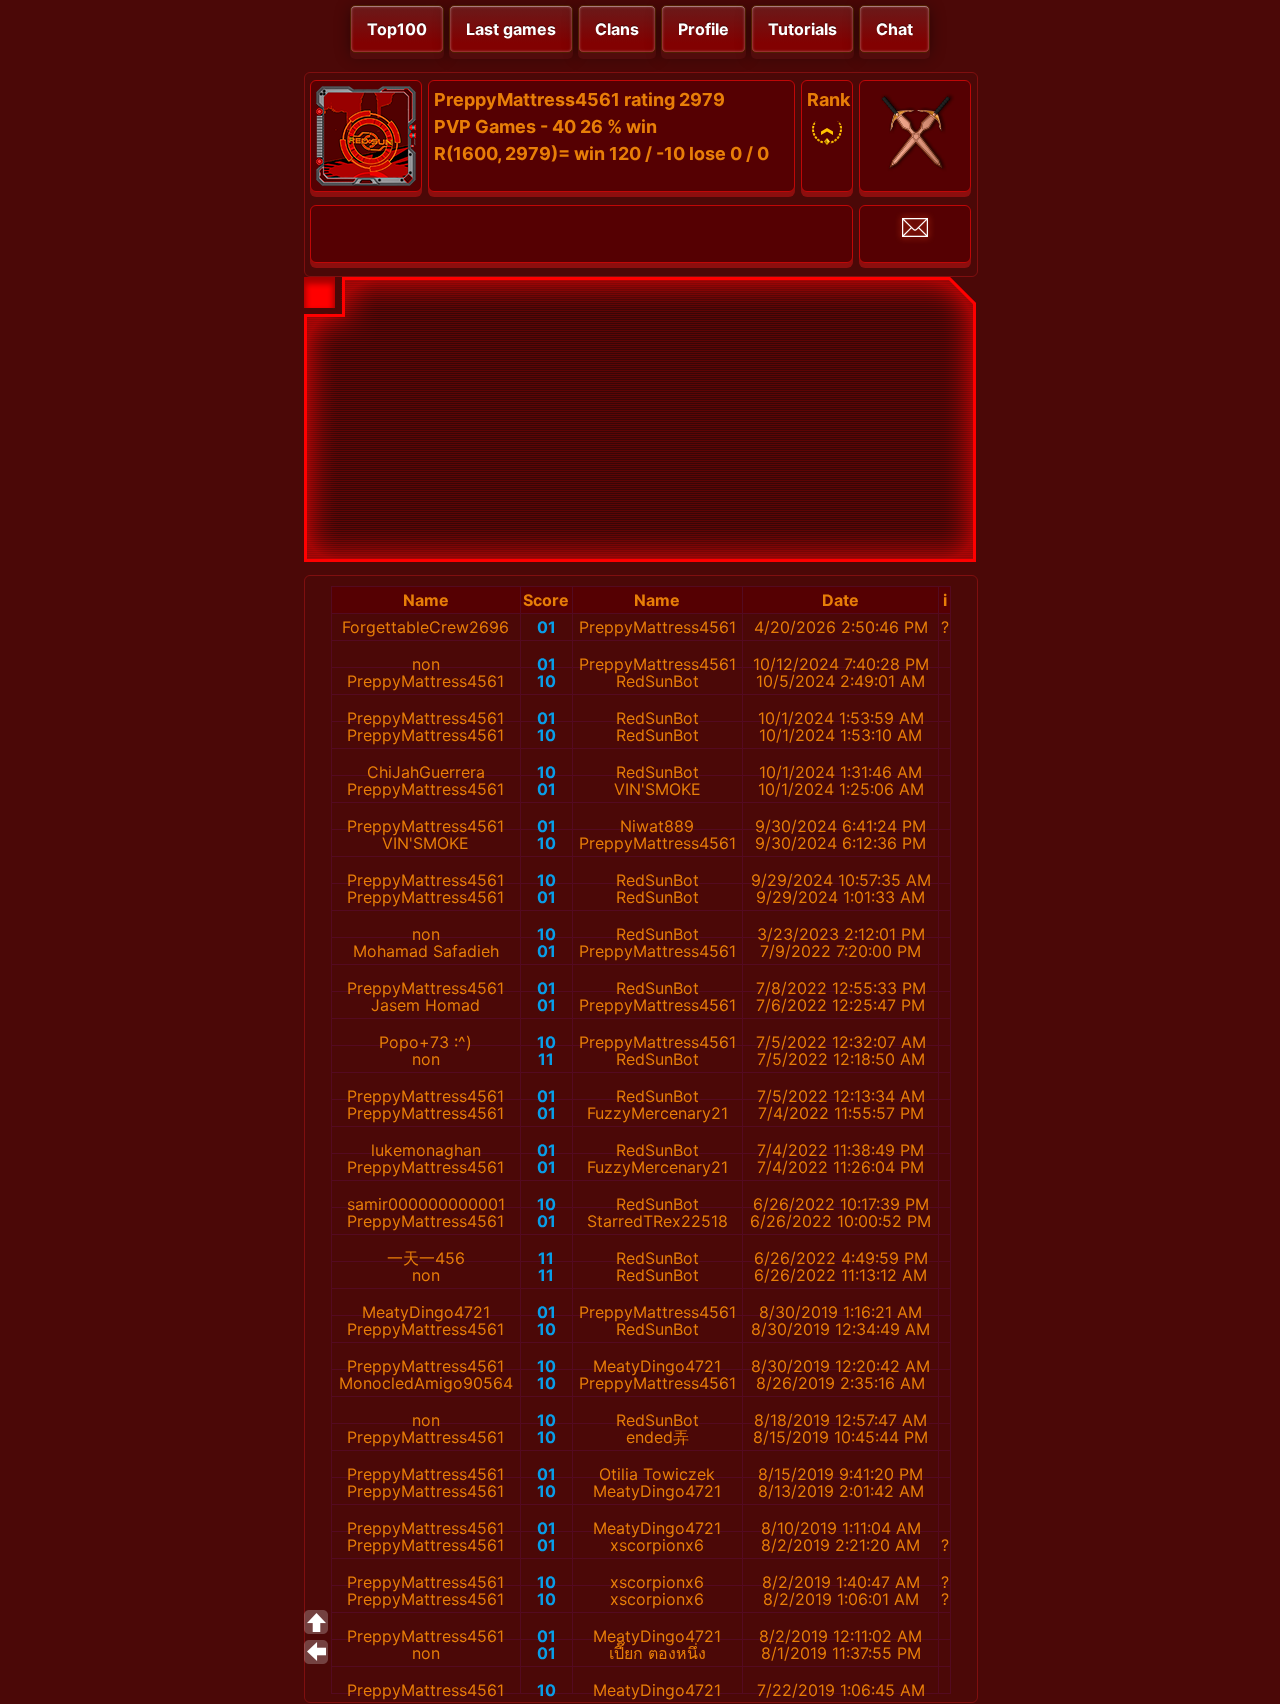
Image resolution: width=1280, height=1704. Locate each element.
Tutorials (802, 29)
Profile (703, 29)
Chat (894, 29)
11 (546, 1059)
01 (546, 627)
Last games (511, 29)
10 (546, 681)
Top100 (397, 29)
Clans (617, 29)
